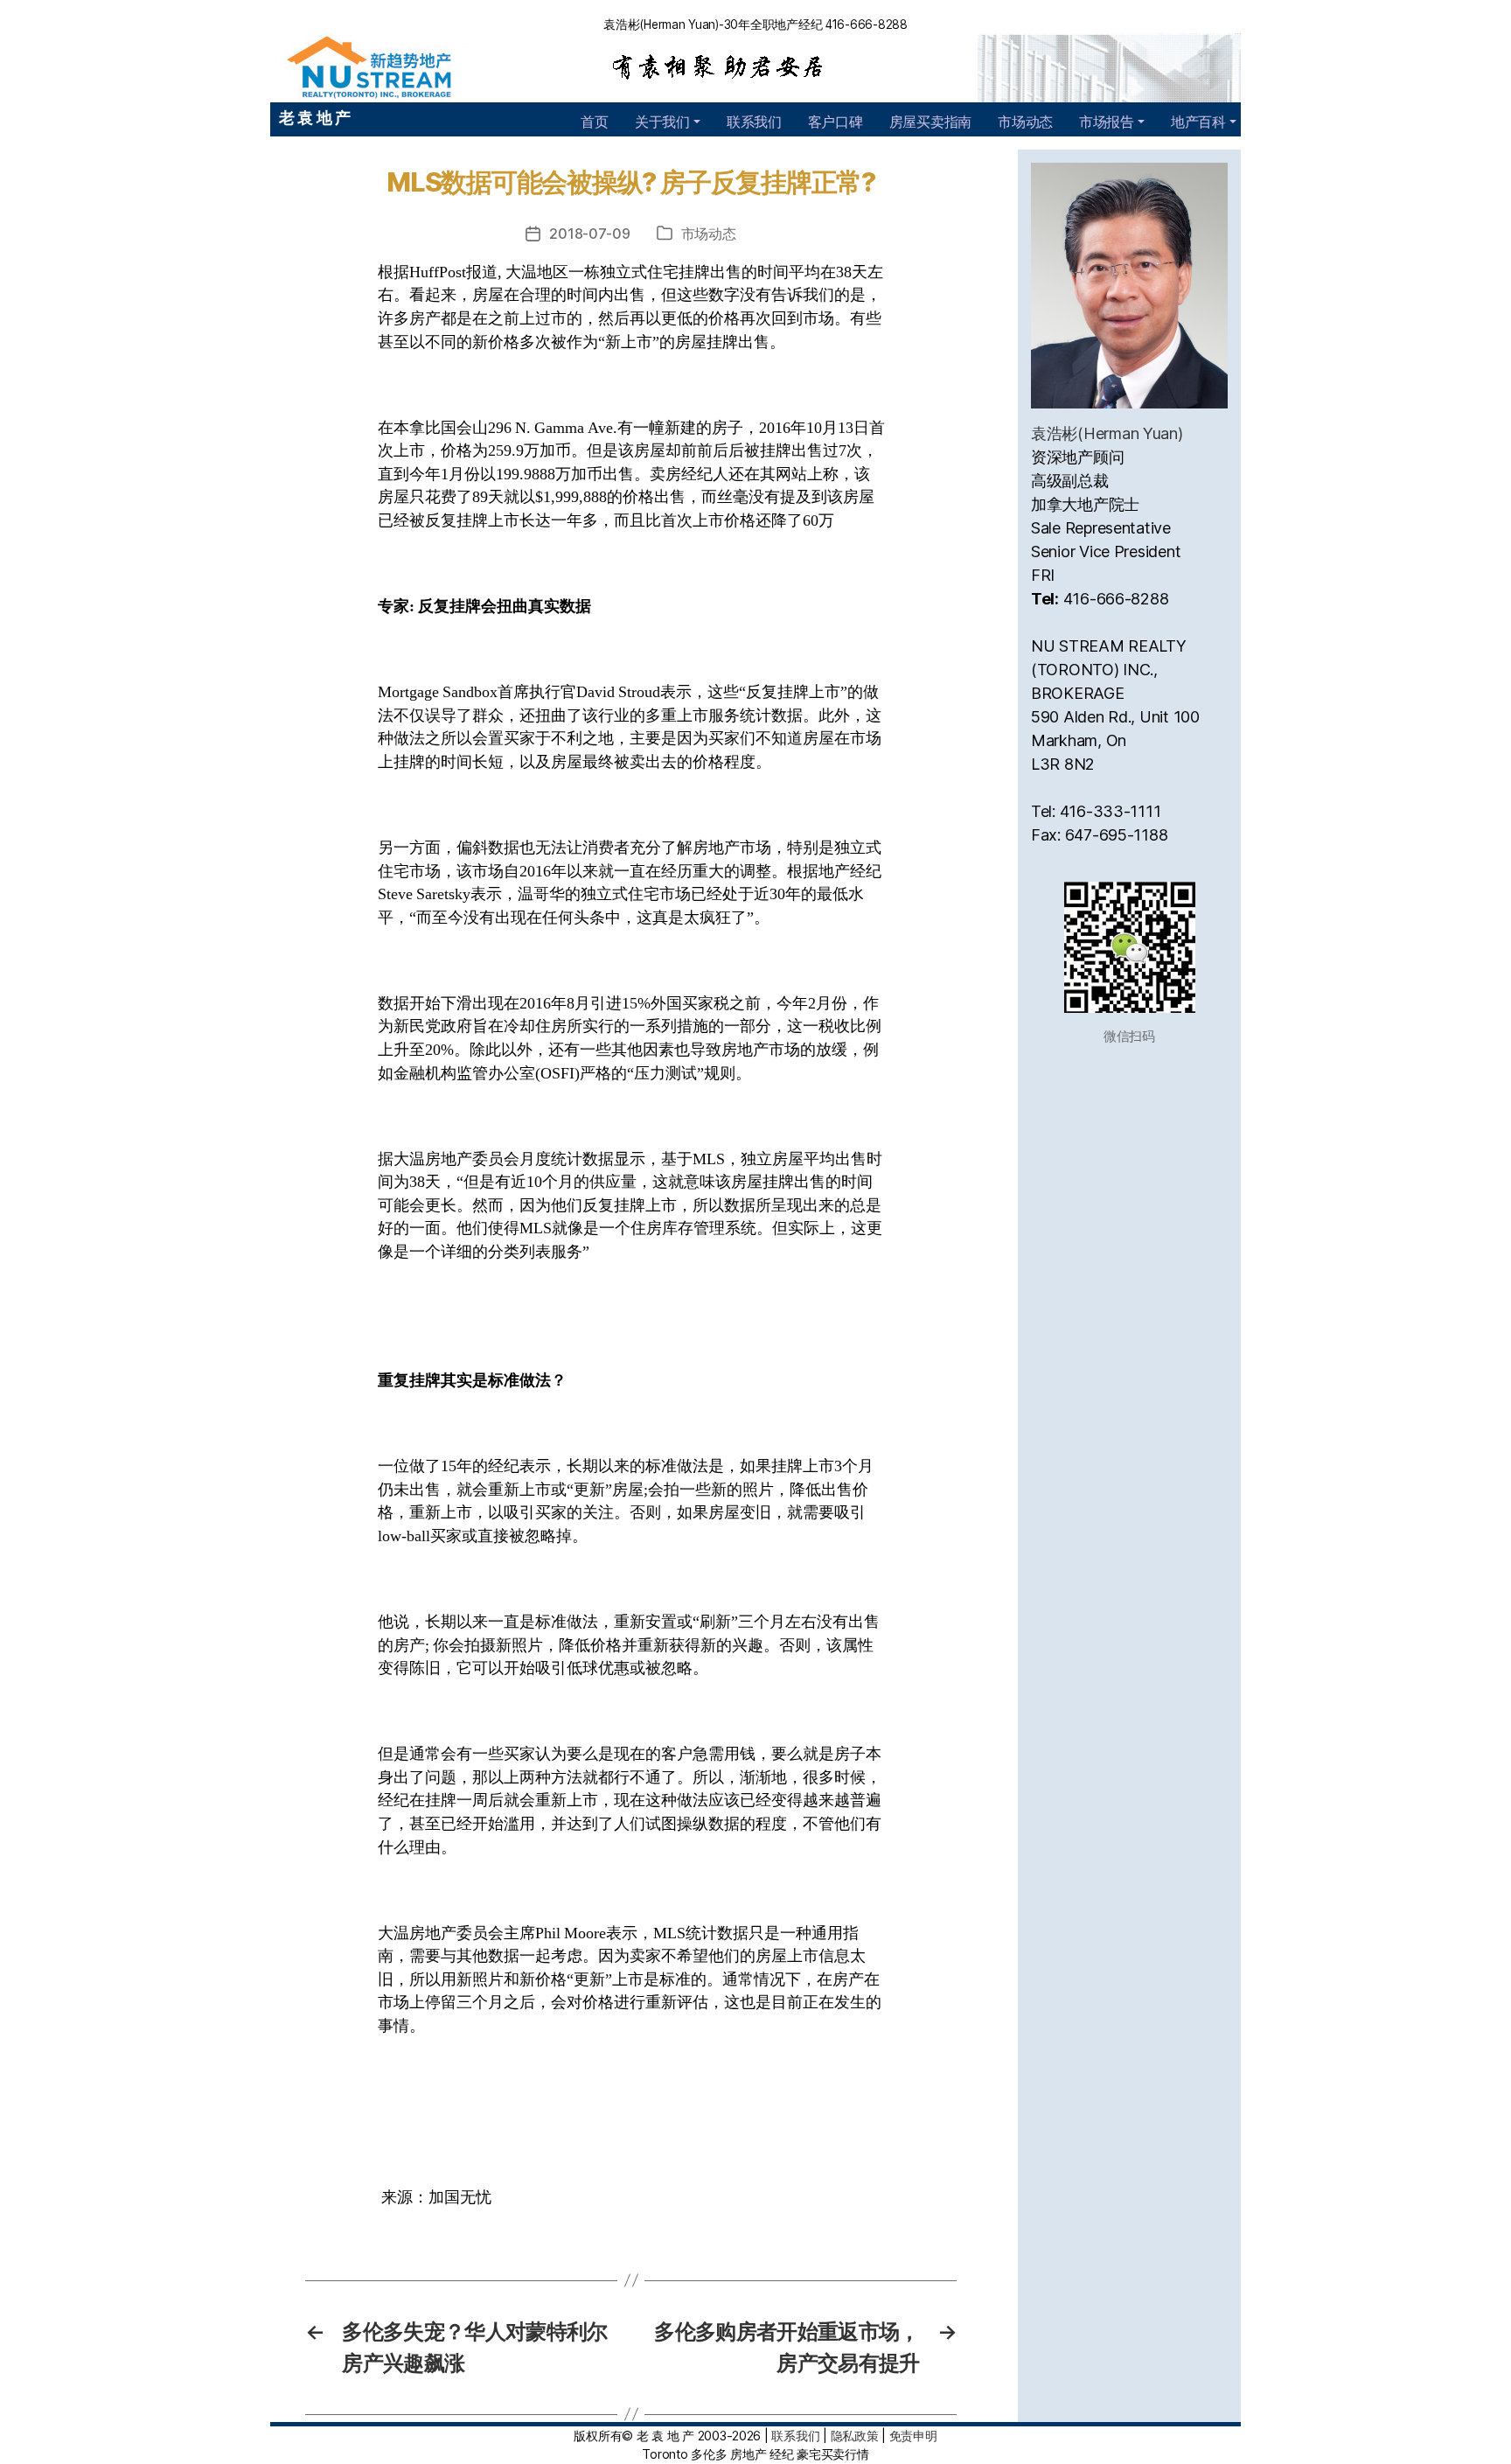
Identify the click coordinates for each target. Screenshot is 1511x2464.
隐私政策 (855, 2436)
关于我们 (662, 122)
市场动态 (1025, 122)
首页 (594, 122)
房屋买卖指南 (930, 122)
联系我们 (754, 122)
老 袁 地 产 (315, 118)
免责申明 (913, 2436)
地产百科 (1198, 122)
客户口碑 (836, 122)
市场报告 (1107, 122)
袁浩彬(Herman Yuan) (1107, 433)
